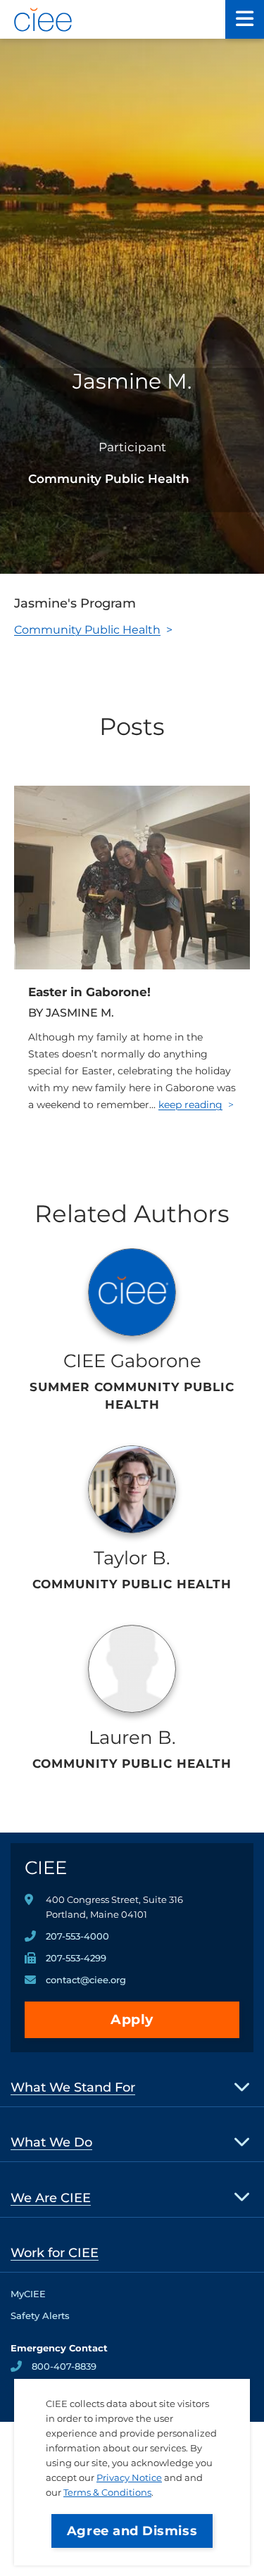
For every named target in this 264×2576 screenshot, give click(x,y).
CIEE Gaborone (132, 1361)
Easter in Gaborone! (89, 992)
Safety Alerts (40, 2316)
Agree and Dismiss (132, 2531)
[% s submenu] (243, 2086)
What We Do (51, 2142)
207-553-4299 (76, 1958)
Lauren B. (132, 1738)
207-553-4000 (77, 1936)
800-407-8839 (64, 2366)
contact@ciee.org (86, 1980)
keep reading (190, 1105)
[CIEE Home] (44, 20)
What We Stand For (73, 2087)
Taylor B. (132, 1558)
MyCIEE (28, 2294)
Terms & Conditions (107, 2492)
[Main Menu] (245, 19)
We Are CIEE (51, 2198)
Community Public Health (87, 630)
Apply (132, 2019)
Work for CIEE (55, 2253)
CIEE (46, 1868)
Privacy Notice (129, 2477)
